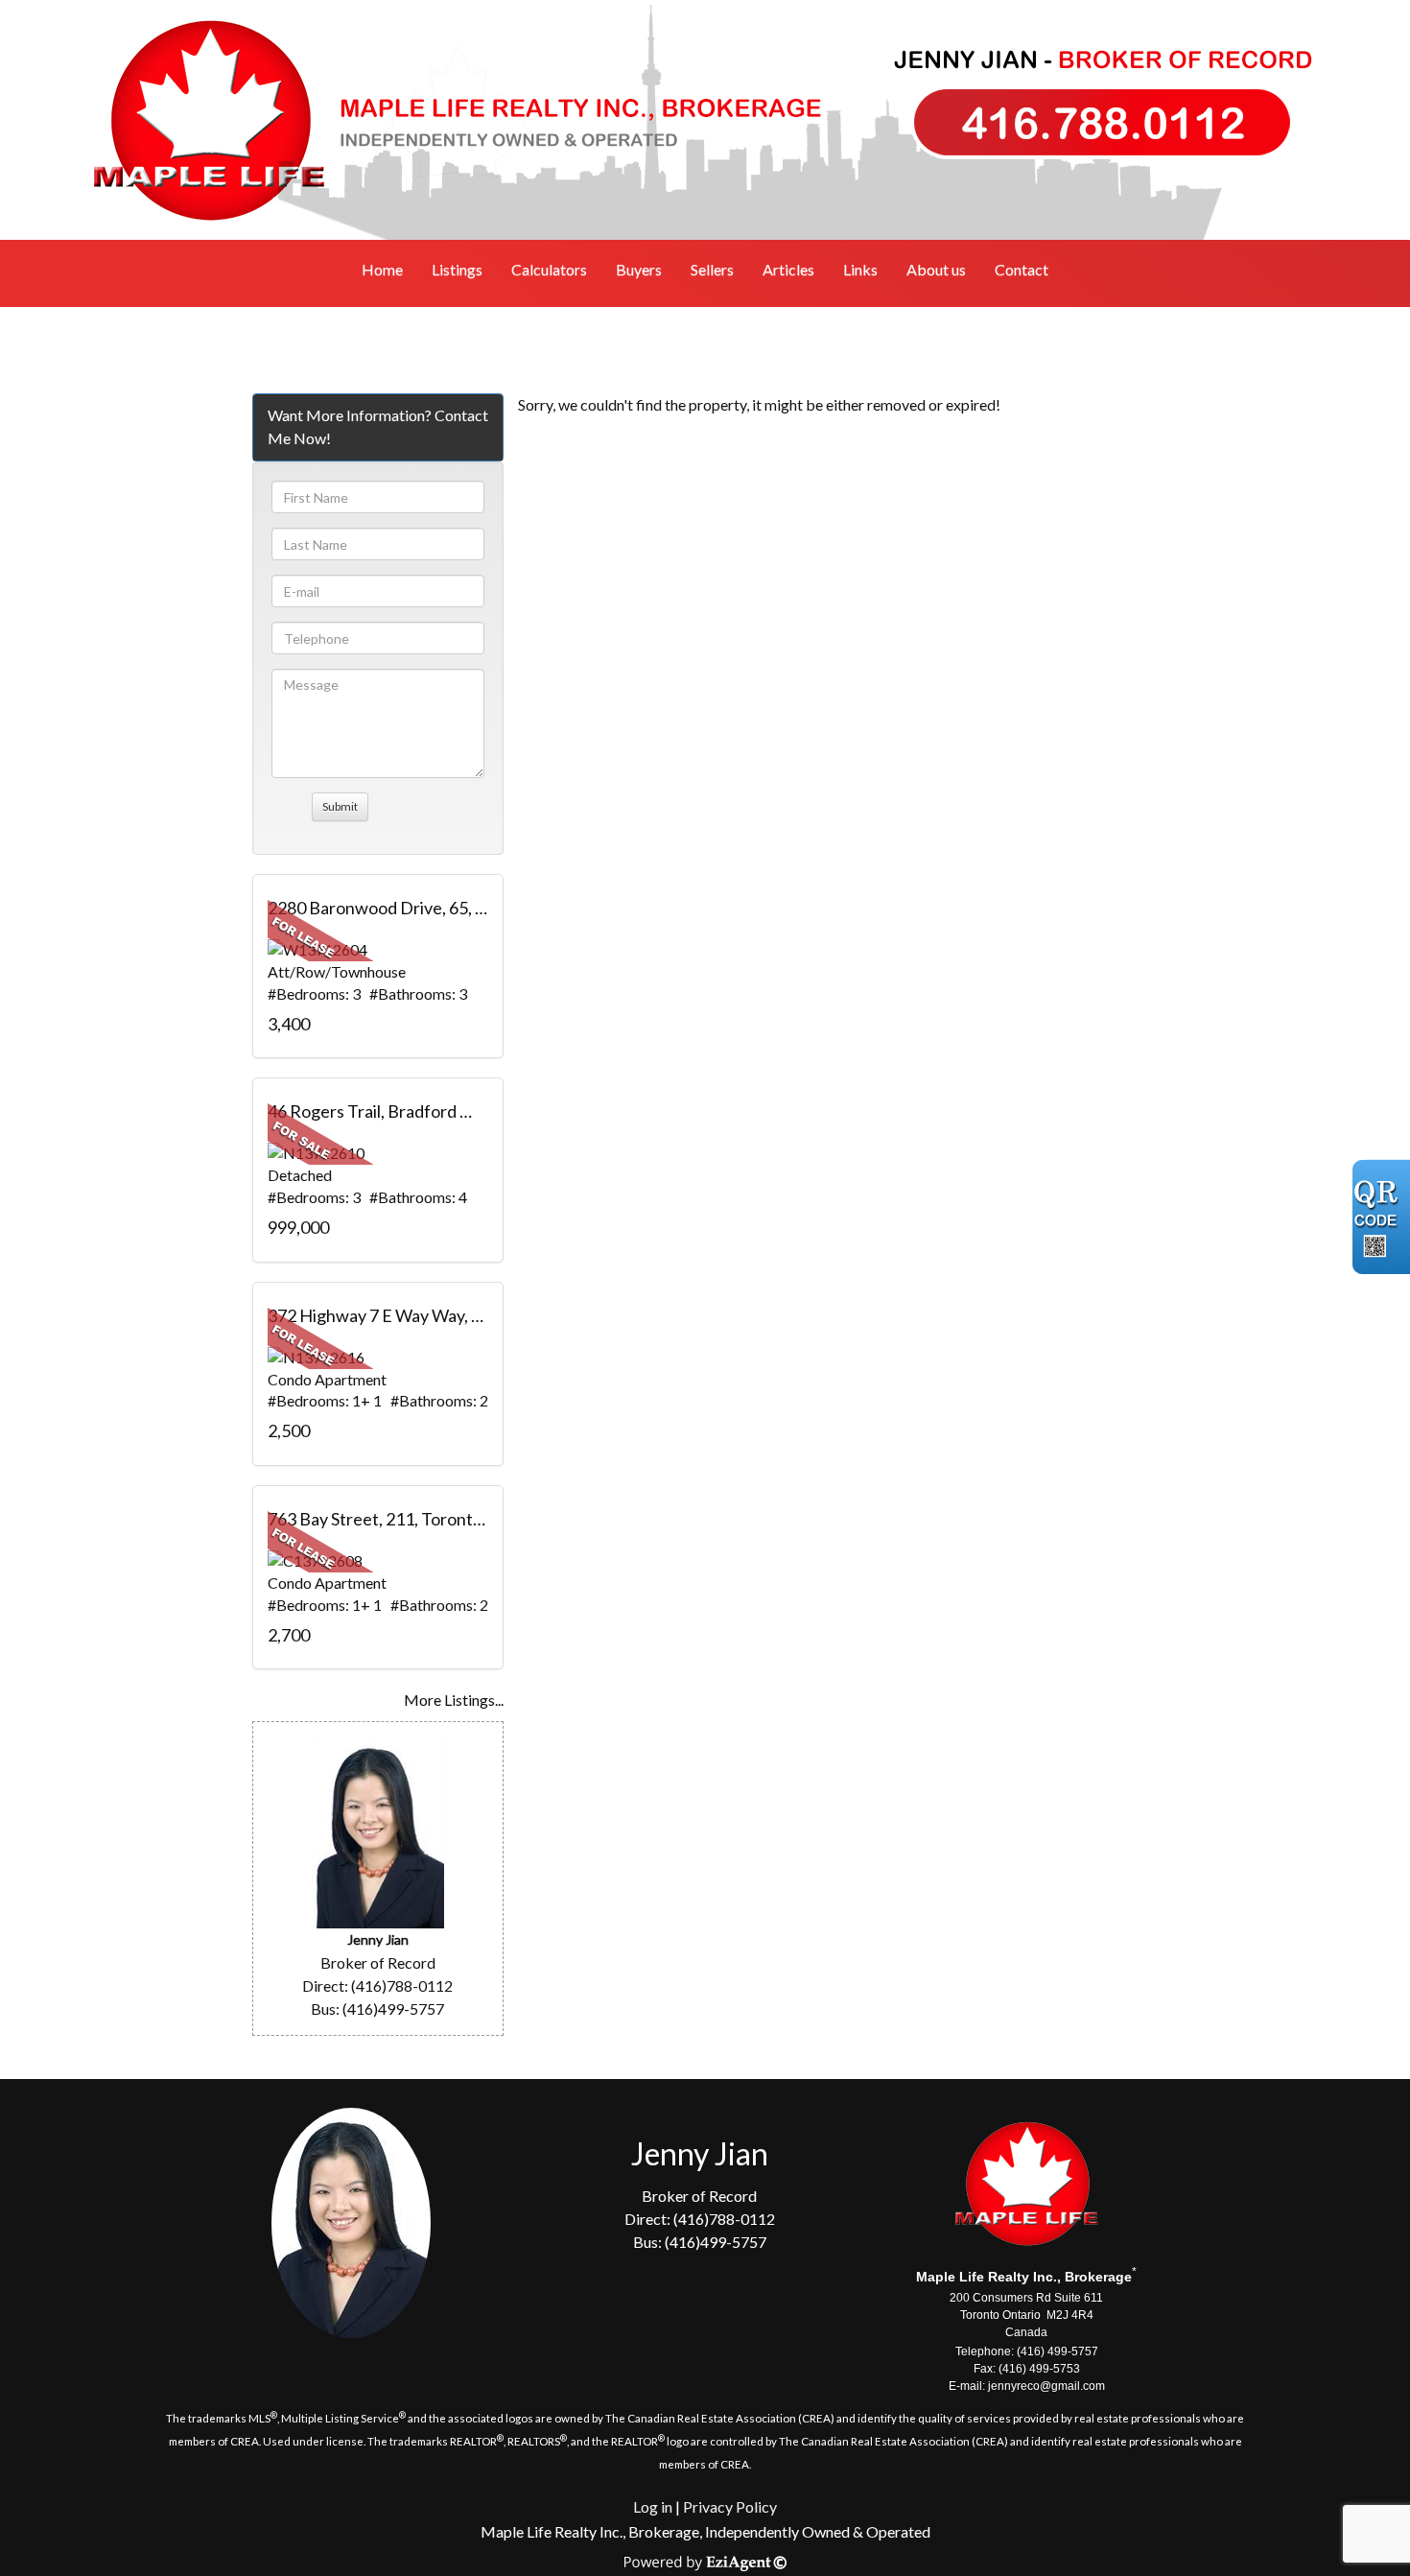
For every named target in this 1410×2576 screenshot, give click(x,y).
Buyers (639, 269)
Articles (788, 269)
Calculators (549, 269)
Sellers (712, 269)
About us (936, 269)
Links (860, 269)
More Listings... (454, 1700)
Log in (653, 2506)
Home (382, 269)
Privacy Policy (730, 2506)
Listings (457, 269)
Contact (1022, 269)
